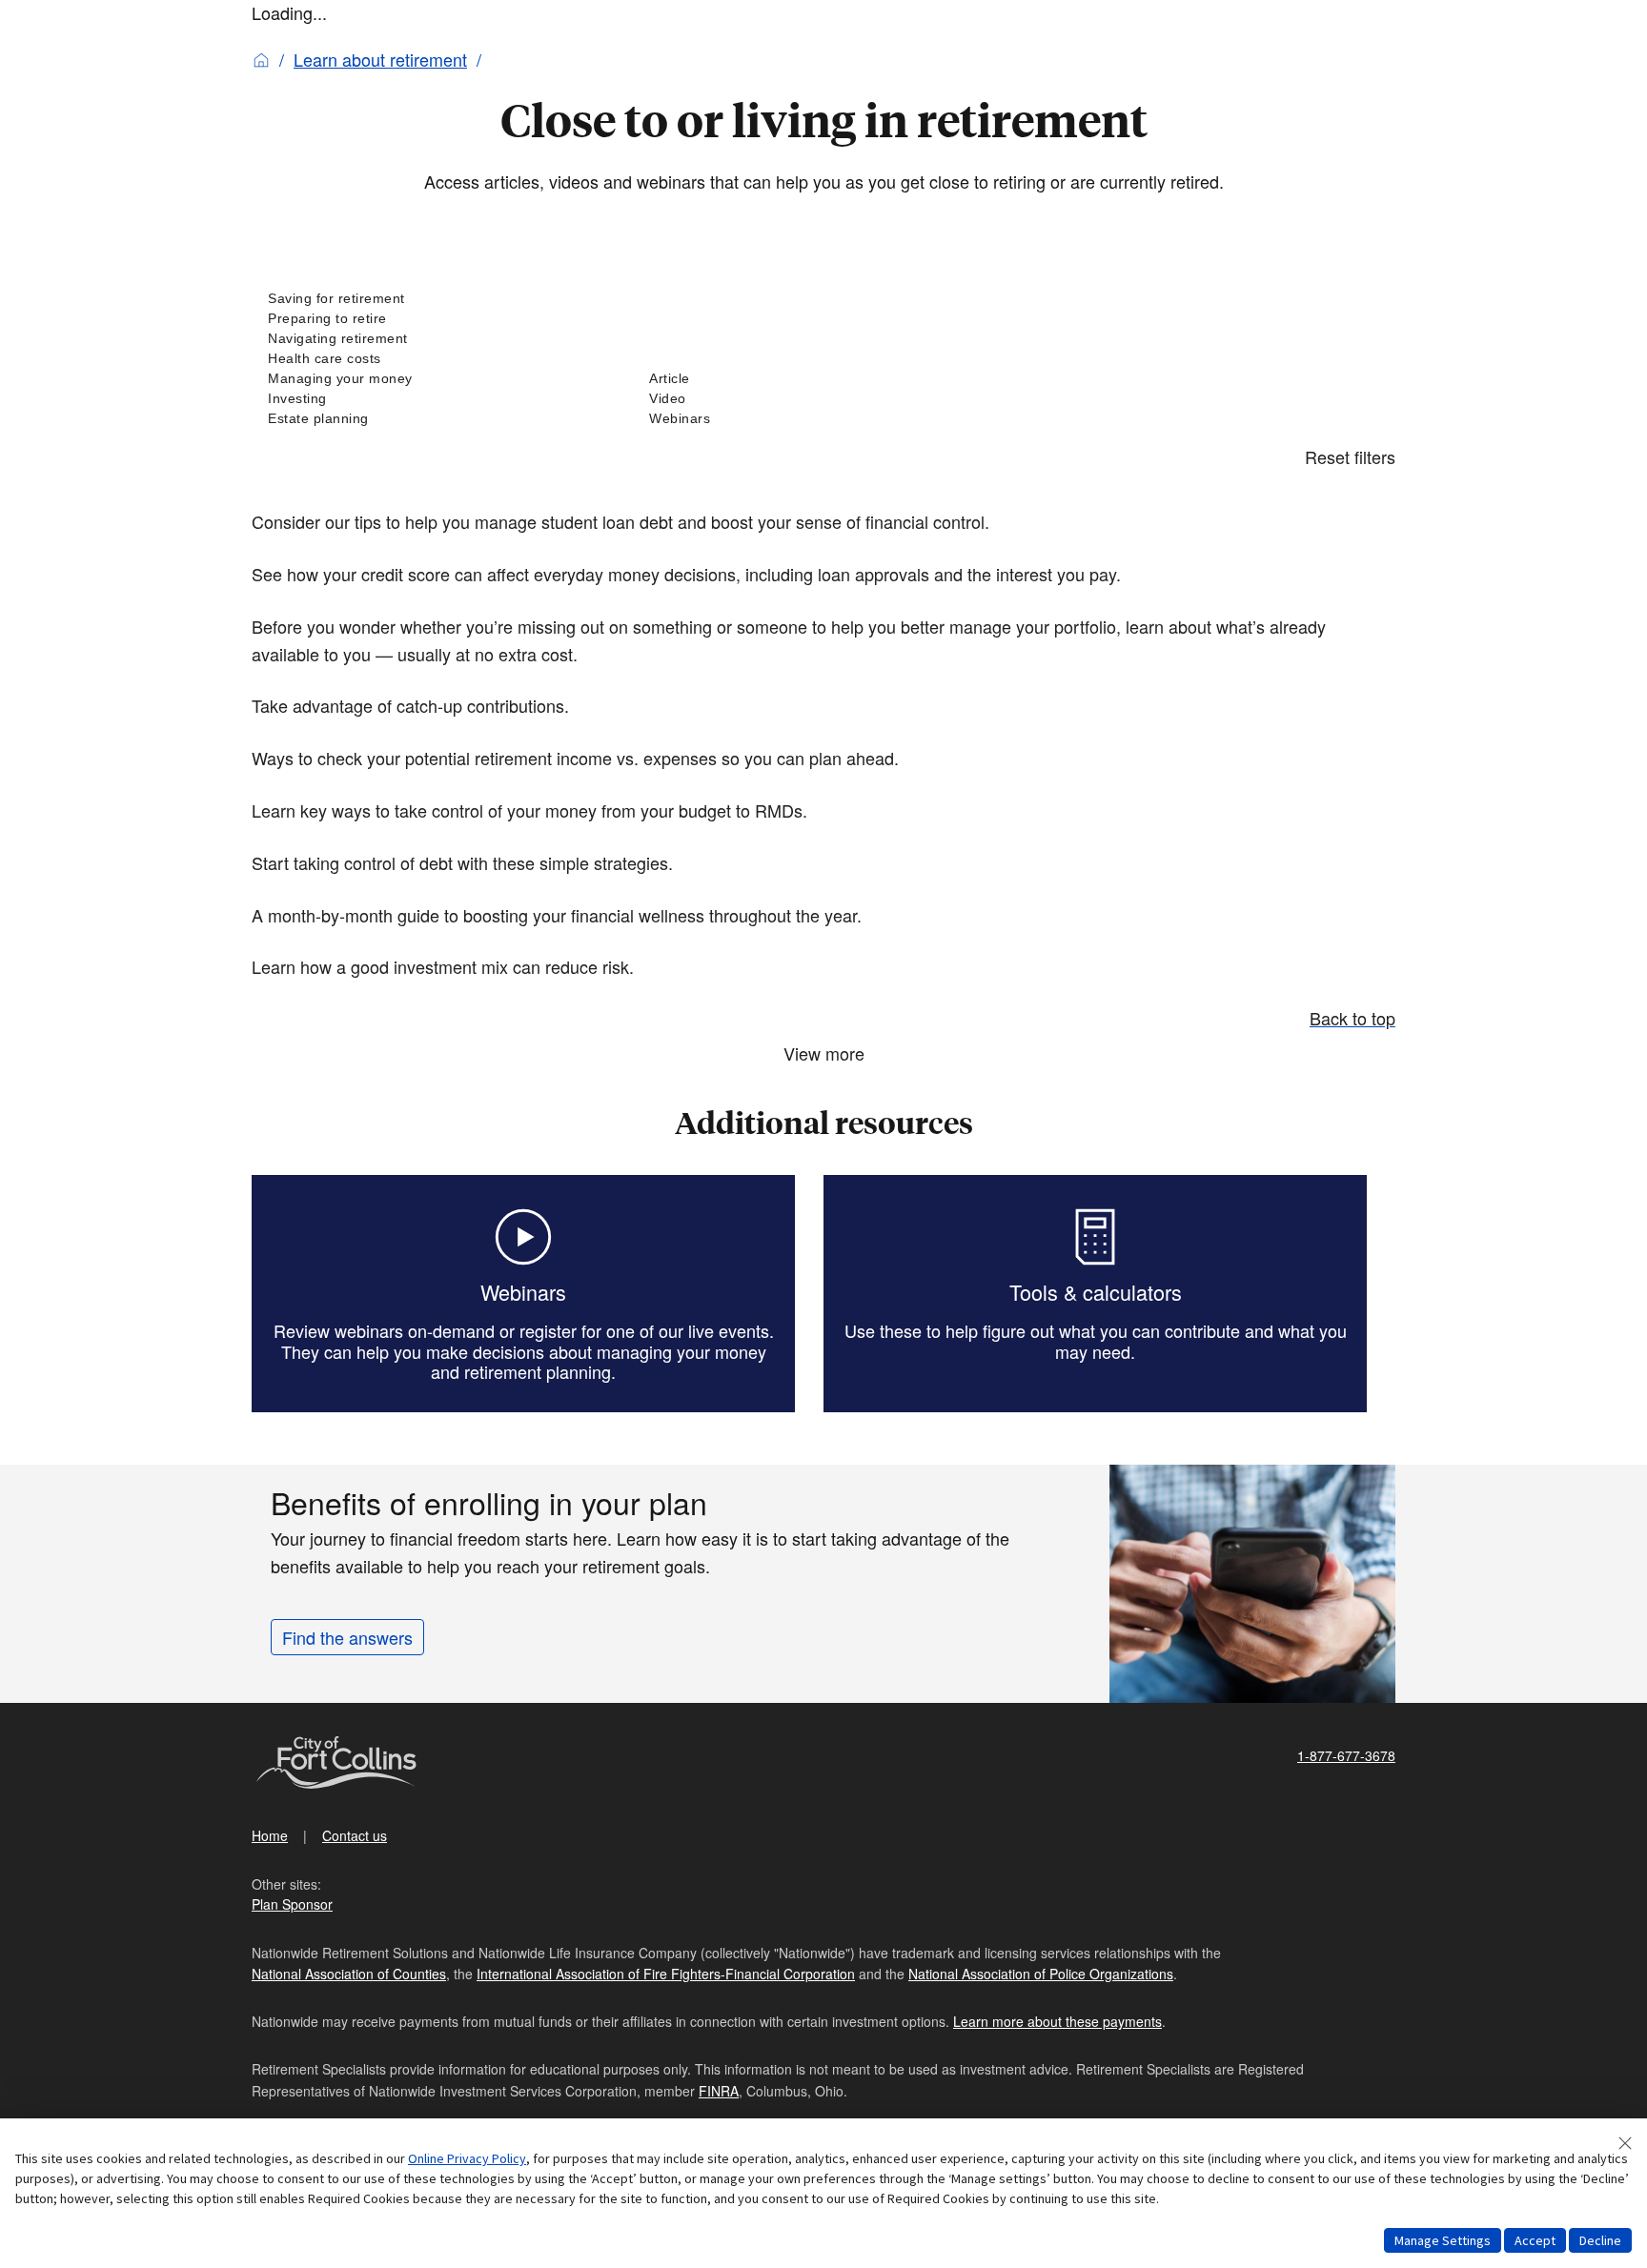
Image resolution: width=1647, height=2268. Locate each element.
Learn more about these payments (1057, 2021)
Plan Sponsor (292, 1904)
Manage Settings (1443, 2240)
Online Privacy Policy (467, 2158)
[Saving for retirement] (442, 299)
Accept (1535, 2240)
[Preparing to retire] (442, 319)
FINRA (719, 2091)
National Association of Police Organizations (1041, 1974)
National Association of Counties (349, 1974)
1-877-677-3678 (1346, 1755)
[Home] (261, 59)
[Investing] (442, 399)
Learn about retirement (380, 59)
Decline (1600, 2240)
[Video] (823, 399)
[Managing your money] (442, 379)
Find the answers (347, 1637)
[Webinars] (823, 419)
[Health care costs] (442, 359)
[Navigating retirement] (442, 339)
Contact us (355, 1835)
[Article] (823, 379)
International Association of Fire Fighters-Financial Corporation (666, 1974)
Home (270, 1835)
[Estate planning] (442, 419)
